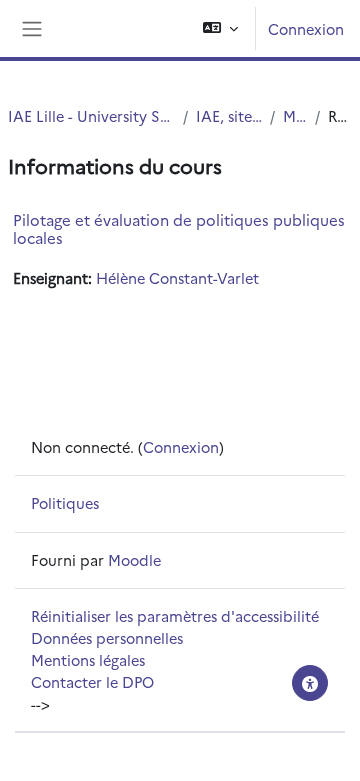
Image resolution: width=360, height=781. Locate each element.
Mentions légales (88, 659)
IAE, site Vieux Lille (229, 115)
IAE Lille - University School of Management (91, 115)
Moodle (134, 559)
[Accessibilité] (310, 683)
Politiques (65, 502)
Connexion (306, 28)
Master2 (295, 115)
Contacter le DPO (92, 681)
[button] (220, 28)
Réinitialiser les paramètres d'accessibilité (175, 615)
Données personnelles (107, 637)
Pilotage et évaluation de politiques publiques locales (179, 228)
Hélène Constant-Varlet (177, 277)
